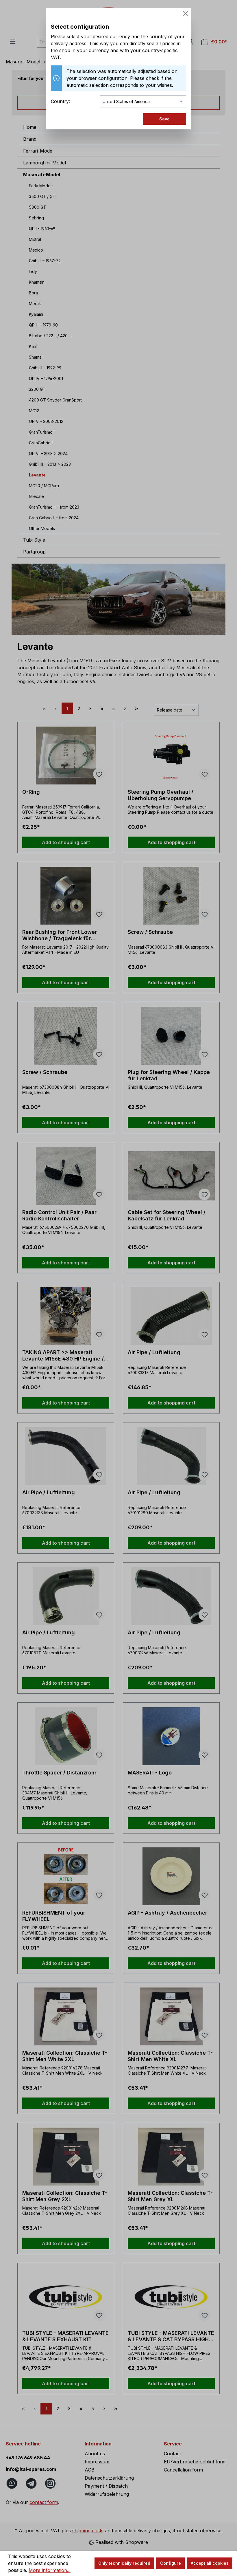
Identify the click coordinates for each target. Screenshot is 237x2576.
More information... (50, 2570)
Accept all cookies (210, 2563)
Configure (171, 2563)
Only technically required (124, 2563)
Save (164, 119)
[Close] (186, 13)
